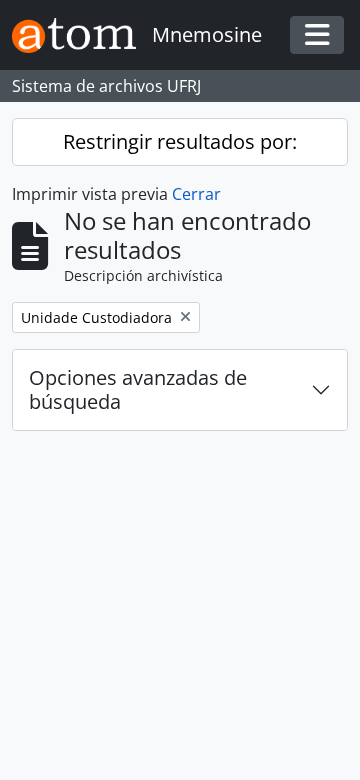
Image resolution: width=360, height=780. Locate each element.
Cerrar (196, 194)
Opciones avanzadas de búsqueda (138, 389)
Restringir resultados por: (180, 141)
